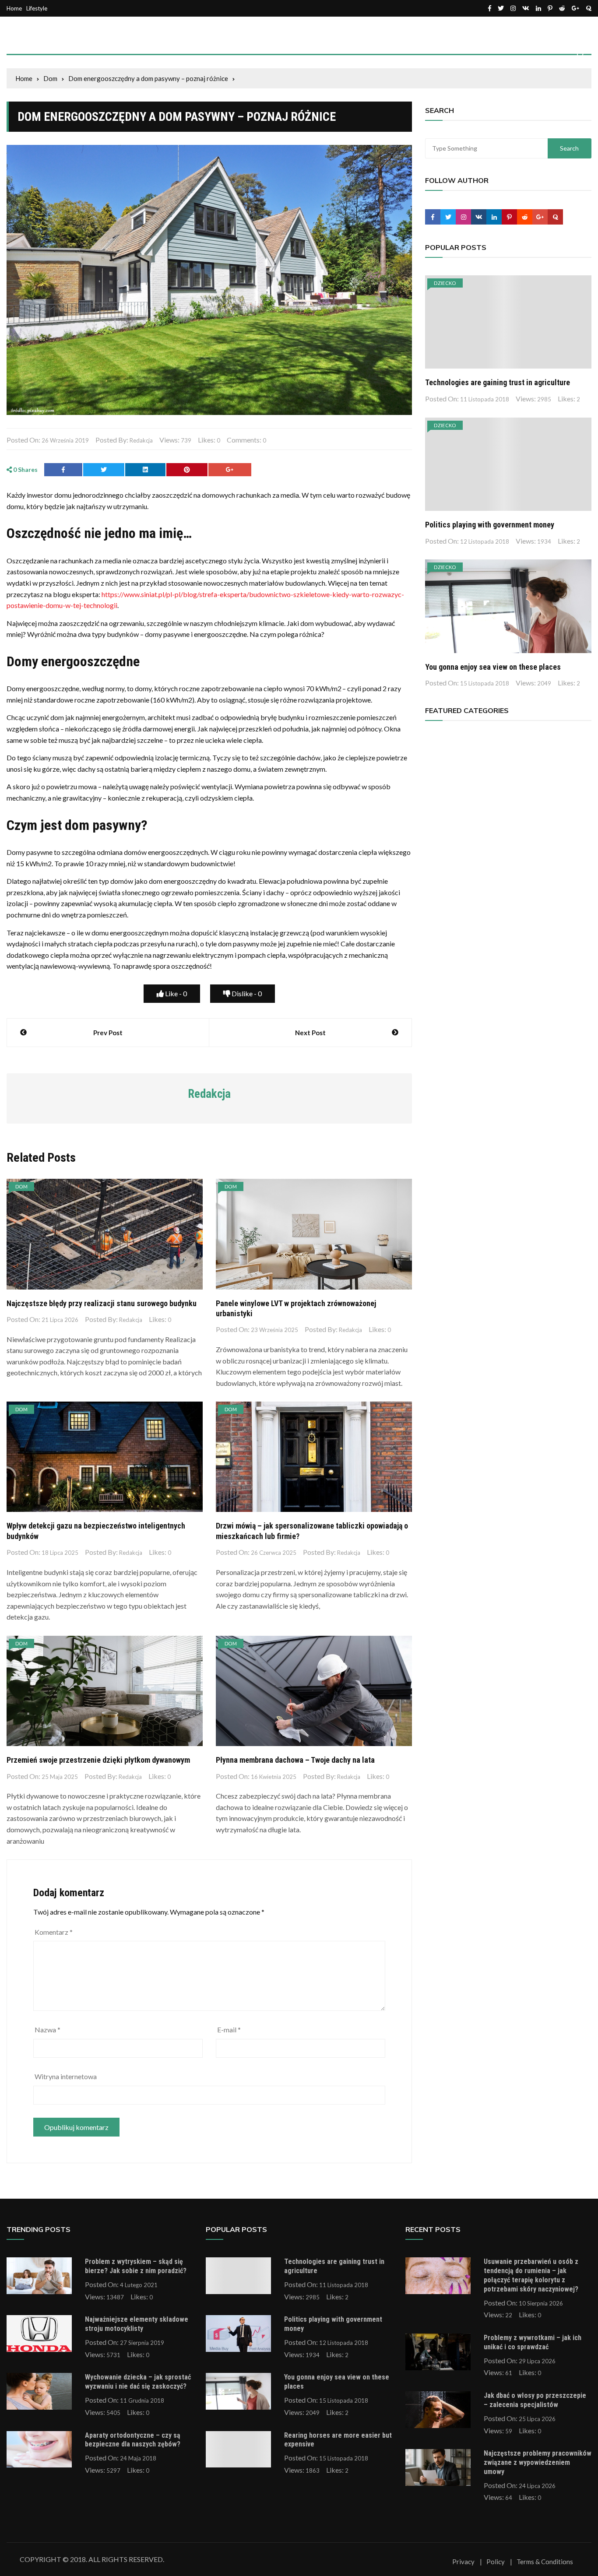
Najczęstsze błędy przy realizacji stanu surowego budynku (102, 1303)
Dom (21, 1186)
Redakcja (141, 440)
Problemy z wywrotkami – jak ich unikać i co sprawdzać (533, 2342)
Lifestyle (37, 9)
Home (14, 9)
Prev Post (108, 1033)
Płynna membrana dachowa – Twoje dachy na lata (295, 1760)
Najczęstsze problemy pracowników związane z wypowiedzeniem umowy (538, 2462)
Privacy (463, 2562)
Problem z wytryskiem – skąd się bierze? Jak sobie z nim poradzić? (136, 2266)
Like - (175, 993)
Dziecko (445, 283)
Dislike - (246, 993)
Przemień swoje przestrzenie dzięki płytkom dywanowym (98, 1760)
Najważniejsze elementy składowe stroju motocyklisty (137, 2324)
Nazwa (47, 2030)
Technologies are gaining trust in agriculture (498, 382)
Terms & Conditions (545, 2562)
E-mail (229, 2030)
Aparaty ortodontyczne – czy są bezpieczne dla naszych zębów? (133, 2440)
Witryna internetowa (66, 2076)
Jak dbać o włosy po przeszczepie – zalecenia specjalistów (535, 2400)
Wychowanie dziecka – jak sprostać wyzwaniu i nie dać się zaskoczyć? (138, 2382)
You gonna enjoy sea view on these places (493, 667)
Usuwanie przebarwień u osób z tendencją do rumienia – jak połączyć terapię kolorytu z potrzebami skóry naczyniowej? (531, 2275)
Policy (496, 2562)
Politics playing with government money (490, 525)
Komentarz (54, 1932)
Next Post (310, 1033)
